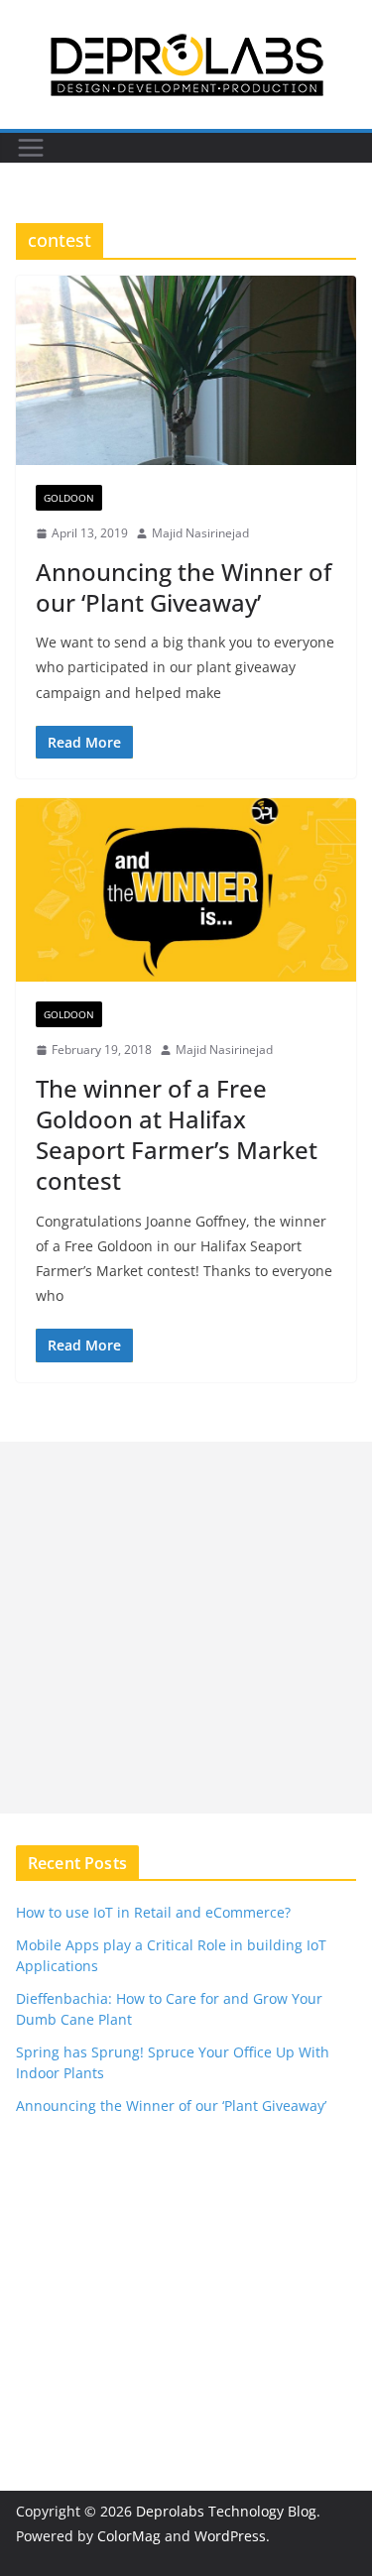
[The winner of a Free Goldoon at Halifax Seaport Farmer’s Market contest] (186, 890)
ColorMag (129, 2536)
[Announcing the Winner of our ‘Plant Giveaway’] (186, 370)
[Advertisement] (186, 1628)
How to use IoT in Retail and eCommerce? (153, 1912)
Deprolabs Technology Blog (226, 2511)
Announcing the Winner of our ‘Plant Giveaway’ (184, 587)
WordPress (230, 2536)
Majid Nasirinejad (200, 533)
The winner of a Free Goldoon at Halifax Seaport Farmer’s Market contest (177, 1135)
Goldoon (69, 498)
